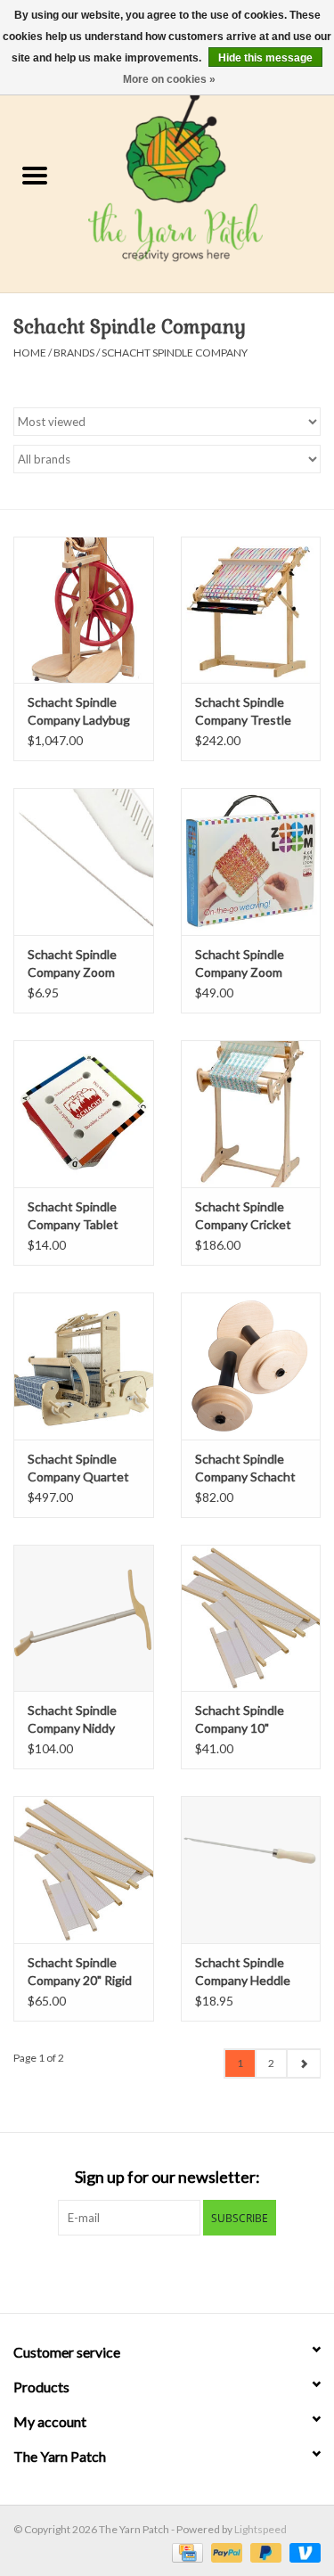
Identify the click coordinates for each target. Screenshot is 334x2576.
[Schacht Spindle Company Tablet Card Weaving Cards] (84, 1114)
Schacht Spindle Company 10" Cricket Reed (240, 1720)
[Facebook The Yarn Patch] (151, 2272)
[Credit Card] (185, 2551)
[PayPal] (224, 2551)
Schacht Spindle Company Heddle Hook (243, 1972)
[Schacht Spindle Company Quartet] (84, 1366)
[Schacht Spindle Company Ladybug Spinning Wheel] (84, 610)
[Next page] (303, 2063)
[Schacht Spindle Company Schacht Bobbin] (251, 1366)
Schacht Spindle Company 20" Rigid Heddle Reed (80, 1972)
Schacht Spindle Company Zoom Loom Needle (72, 964)
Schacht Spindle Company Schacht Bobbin (245, 1468)
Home (30, 353)
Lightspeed (261, 2529)
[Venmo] (302, 2551)
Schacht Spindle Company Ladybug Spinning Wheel (79, 712)
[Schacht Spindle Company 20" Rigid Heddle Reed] (84, 1870)
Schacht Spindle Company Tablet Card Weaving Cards (73, 1216)
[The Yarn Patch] (202, 177)
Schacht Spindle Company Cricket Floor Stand (243, 1216)
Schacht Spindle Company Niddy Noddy (72, 1720)
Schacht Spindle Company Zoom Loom (240, 964)
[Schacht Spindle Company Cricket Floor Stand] (251, 1114)
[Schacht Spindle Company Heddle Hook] (251, 1870)
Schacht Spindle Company (175, 353)
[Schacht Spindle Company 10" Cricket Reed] (251, 1618)
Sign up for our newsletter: (167, 2177)
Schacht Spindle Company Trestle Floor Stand (243, 712)
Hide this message (265, 58)
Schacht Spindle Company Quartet (78, 1468)
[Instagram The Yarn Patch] (183, 2272)
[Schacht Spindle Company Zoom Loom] (251, 861)
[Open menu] (35, 175)
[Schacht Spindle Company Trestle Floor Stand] (251, 610)
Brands (74, 353)
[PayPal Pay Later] (264, 2551)
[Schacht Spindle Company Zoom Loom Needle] (84, 861)
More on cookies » (169, 79)
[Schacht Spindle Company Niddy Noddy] (84, 1618)
